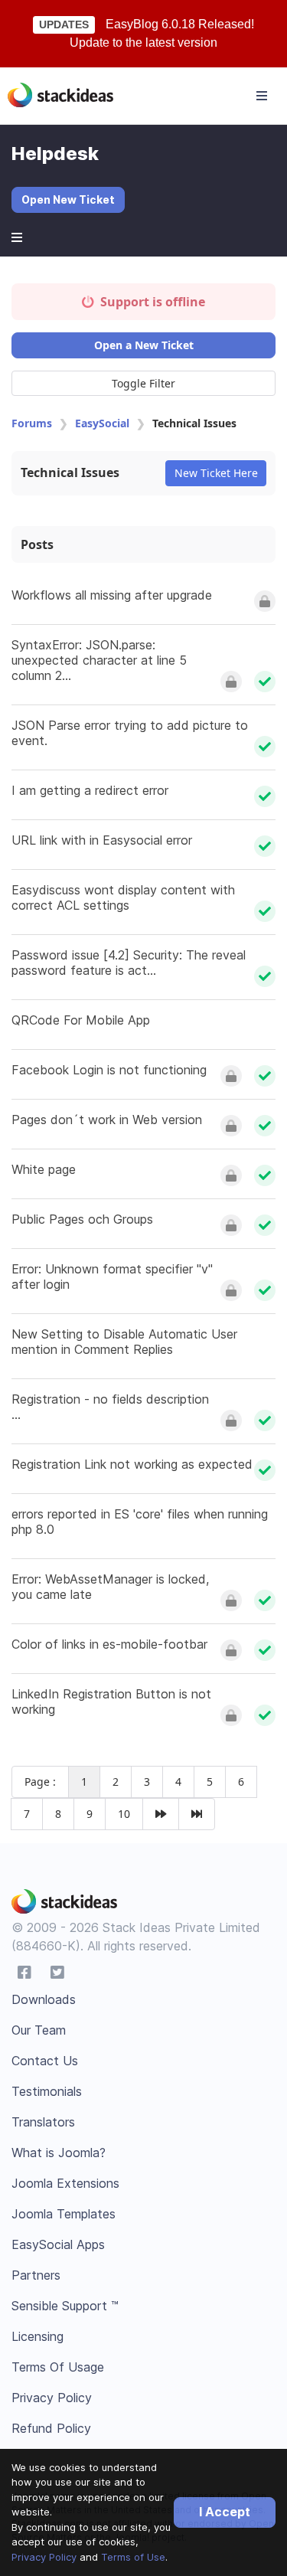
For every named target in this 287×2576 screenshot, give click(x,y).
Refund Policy (51, 2428)
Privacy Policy (44, 2557)
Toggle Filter (143, 383)
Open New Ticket (68, 199)
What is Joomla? (59, 2153)
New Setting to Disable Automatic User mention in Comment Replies (124, 1342)
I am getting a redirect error (90, 790)
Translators (43, 2122)
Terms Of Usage (58, 2367)
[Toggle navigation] (262, 96)
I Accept (225, 2512)
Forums (32, 423)
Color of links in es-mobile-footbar (109, 1644)
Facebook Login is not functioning (109, 1070)
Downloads (44, 1999)
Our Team (39, 2030)
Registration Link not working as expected (132, 1464)
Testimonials (47, 2091)
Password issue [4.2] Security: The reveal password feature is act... (129, 963)
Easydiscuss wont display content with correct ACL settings (123, 897)
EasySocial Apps (58, 2244)
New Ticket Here (216, 473)
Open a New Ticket (144, 345)
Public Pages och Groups (82, 1219)
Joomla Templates (64, 2214)
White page (44, 1169)
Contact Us (45, 2061)
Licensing (38, 2336)
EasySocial (102, 423)
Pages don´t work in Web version (107, 1120)
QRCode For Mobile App (81, 1020)
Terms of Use (133, 2557)
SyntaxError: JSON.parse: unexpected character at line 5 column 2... (99, 660)
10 (124, 1814)
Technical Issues (70, 472)
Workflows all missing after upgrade (112, 595)
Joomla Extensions (65, 2183)
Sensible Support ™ (65, 2306)
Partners (36, 2275)
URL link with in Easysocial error (102, 840)
